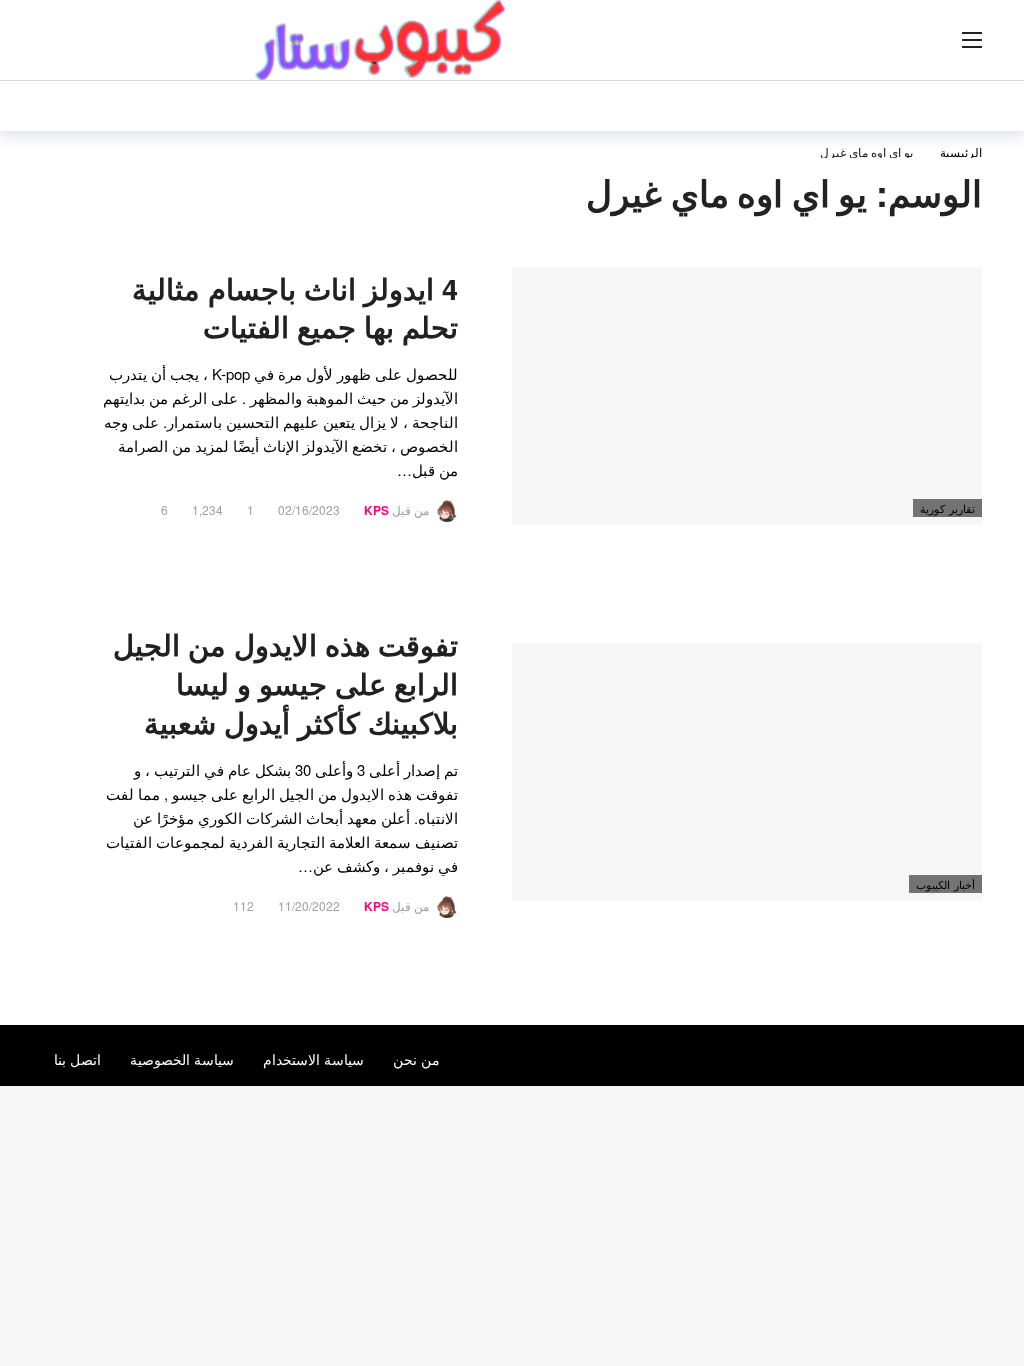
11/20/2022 (309, 905)
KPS (376, 510)
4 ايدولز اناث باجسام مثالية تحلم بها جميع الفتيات (295, 308)
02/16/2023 (309, 509)
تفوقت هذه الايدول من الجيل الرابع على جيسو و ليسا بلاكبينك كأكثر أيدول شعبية (285, 683)
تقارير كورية (947, 508)
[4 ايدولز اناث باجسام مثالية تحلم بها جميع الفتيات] (747, 396)
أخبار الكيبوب (945, 884)
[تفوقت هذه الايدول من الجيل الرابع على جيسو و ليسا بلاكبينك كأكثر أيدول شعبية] (747, 772)
